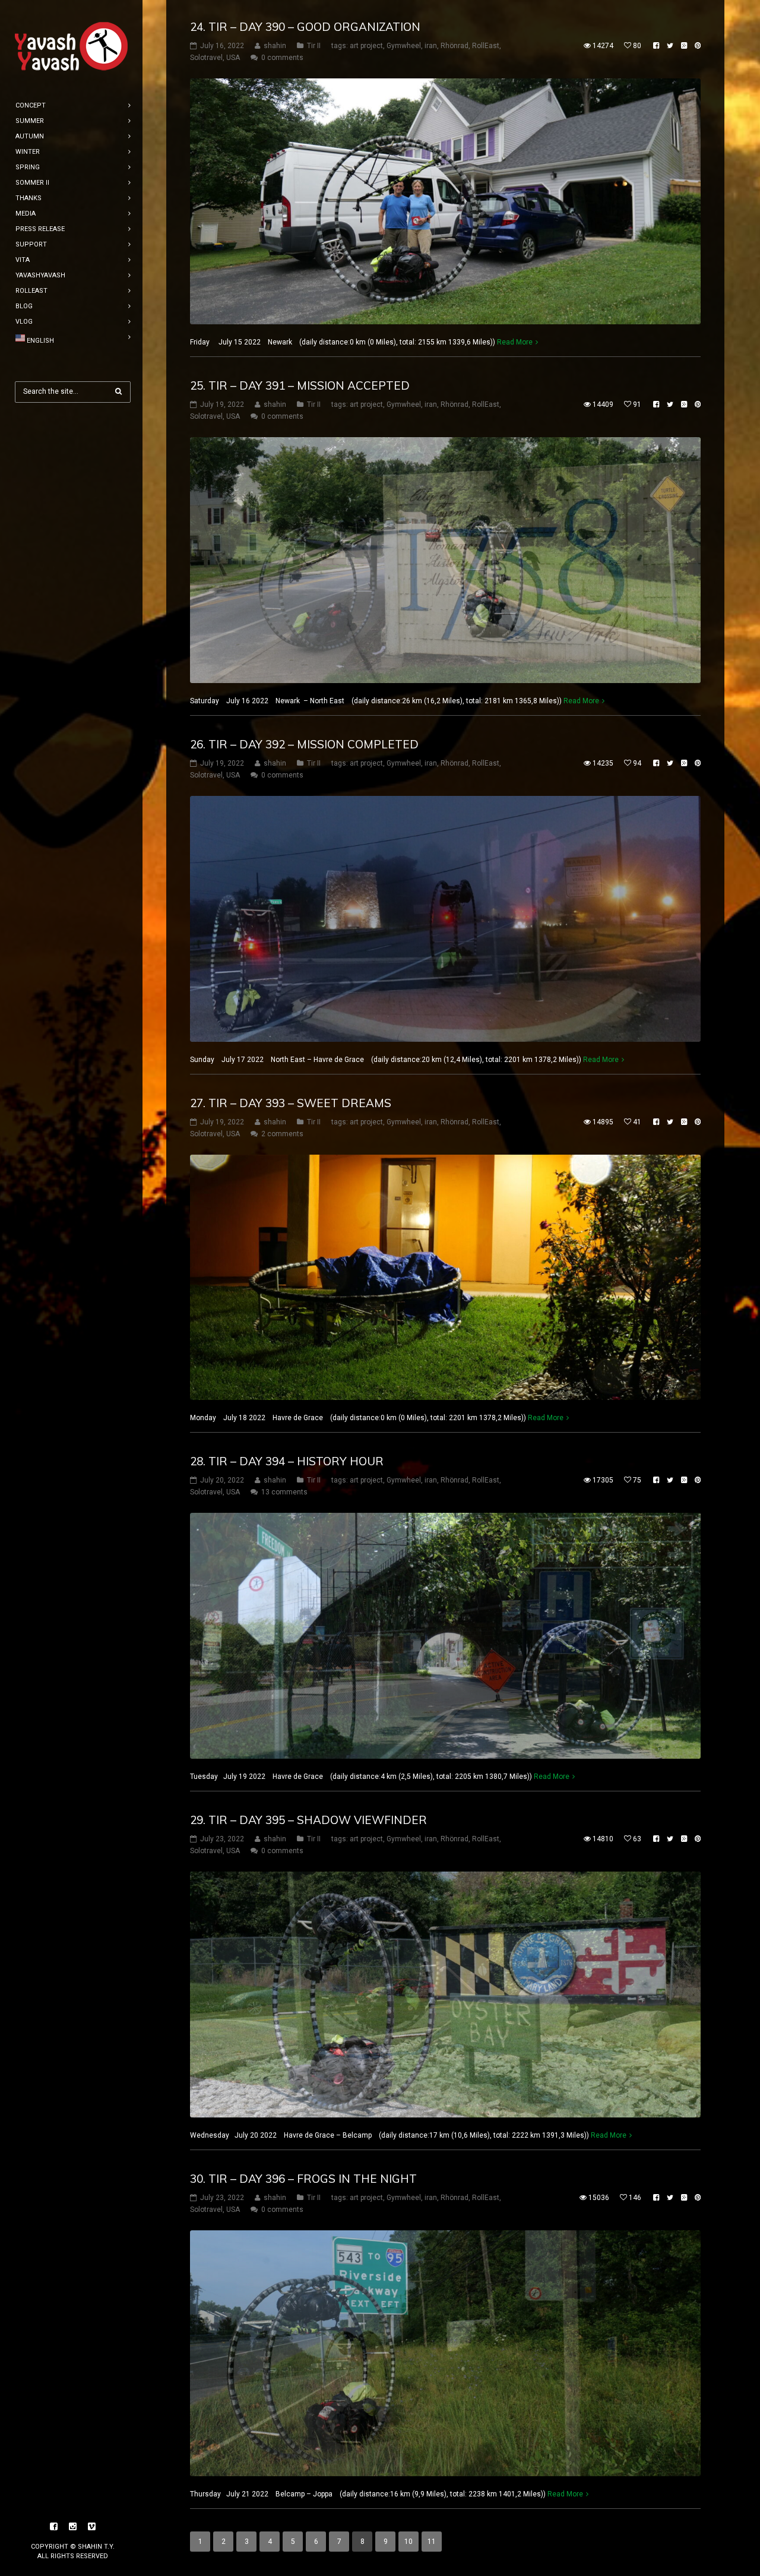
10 (408, 2542)
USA (233, 58)
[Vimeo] (92, 2527)
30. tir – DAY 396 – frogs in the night (303, 2179)
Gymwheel (404, 46)
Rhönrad (455, 46)
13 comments (284, 1492)
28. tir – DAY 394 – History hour (287, 1461)
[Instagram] (73, 2527)
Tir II (314, 46)
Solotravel (206, 58)
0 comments (282, 58)
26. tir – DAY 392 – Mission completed (304, 744)
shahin (275, 46)
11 (432, 2542)
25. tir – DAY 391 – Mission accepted (300, 385)
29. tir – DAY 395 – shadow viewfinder (308, 1820)
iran (431, 46)
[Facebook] (54, 2527)
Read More (515, 342)
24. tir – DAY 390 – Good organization (305, 27)
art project (366, 46)
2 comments (282, 1134)
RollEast (486, 46)
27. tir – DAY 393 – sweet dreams (291, 1103)
